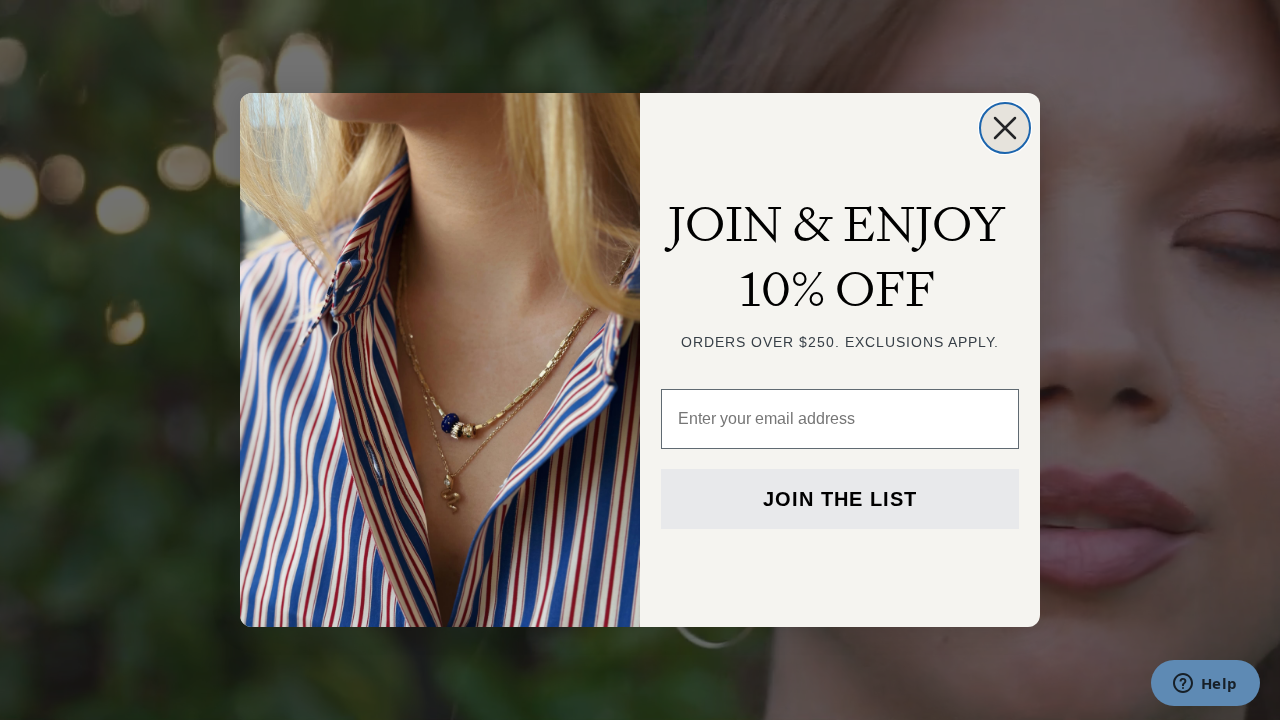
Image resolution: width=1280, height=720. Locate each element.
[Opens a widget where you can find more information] (1205, 685)
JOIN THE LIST (840, 499)
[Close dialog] (1005, 128)
